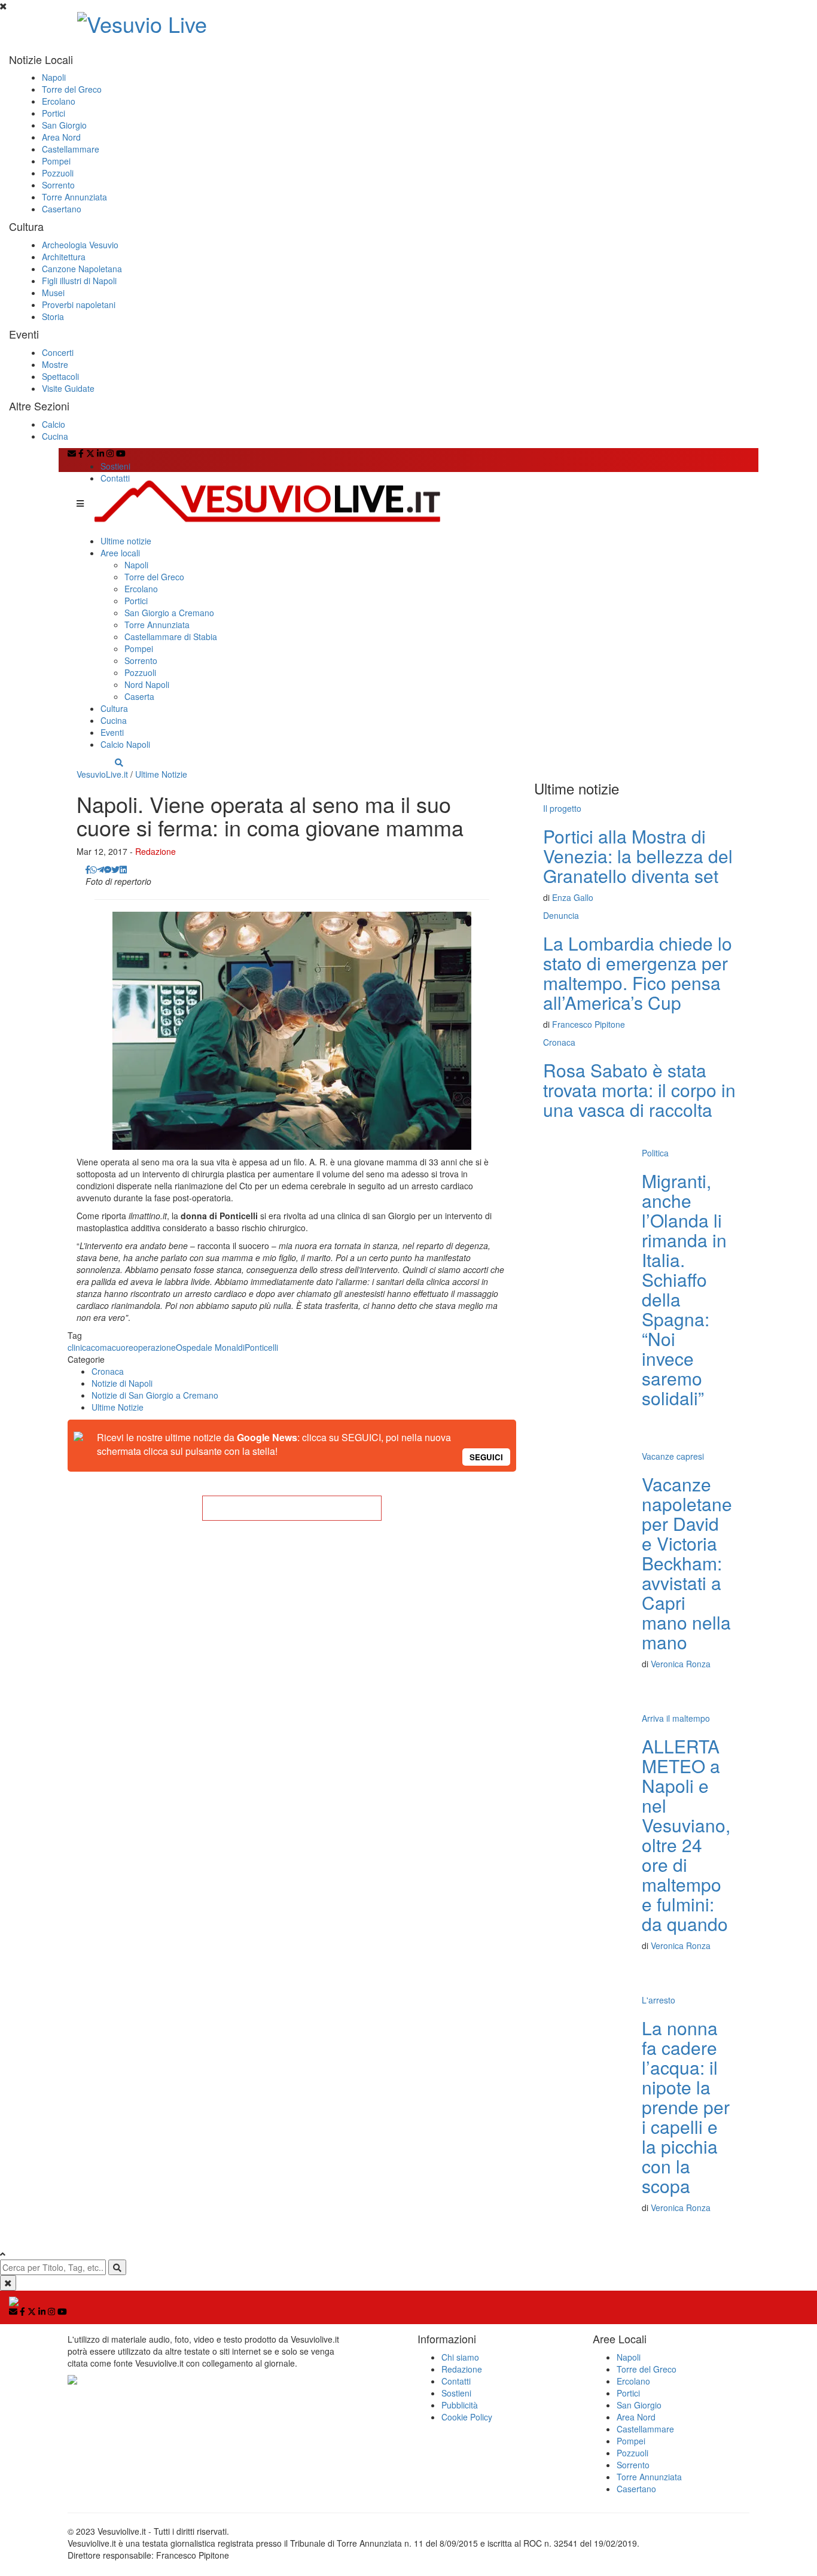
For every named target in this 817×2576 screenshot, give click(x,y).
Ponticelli (261, 1347)
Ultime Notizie (161, 774)
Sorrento (58, 185)
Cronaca (108, 1371)
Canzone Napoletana (82, 269)
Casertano (62, 209)
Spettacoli (60, 376)
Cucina (55, 436)
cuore (123, 1347)
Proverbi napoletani (79, 305)
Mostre (55, 364)
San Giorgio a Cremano (169, 613)
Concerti (58, 352)
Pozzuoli (58, 173)
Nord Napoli (147, 684)
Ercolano (59, 101)
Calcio (54, 424)
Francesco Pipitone (589, 1024)
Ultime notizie (126, 541)
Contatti (115, 478)
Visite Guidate (68, 388)
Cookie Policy (467, 2417)
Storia (53, 316)
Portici (54, 113)
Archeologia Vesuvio (80, 245)
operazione (155, 1347)
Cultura (114, 708)
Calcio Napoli (125, 744)
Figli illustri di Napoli (79, 281)
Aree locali (120, 553)
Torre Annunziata (74, 197)
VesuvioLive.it (102, 774)
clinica (79, 1347)
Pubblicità (460, 2405)
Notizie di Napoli (122, 1383)
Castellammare (71, 149)
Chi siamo (460, 2357)
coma (101, 1347)
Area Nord (61, 137)
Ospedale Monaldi (210, 1347)
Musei (53, 293)
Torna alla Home (292, 1508)
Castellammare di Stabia (171, 637)
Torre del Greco (72, 89)
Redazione (156, 851)
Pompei (56, 161)
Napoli (54, 77)
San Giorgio (64, 125)
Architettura (64, 257)
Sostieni (115, 466)
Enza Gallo (573, 897)
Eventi (112, 732)
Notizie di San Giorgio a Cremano (155, 1395)
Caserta (139, 696)
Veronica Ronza (681, 1664)
